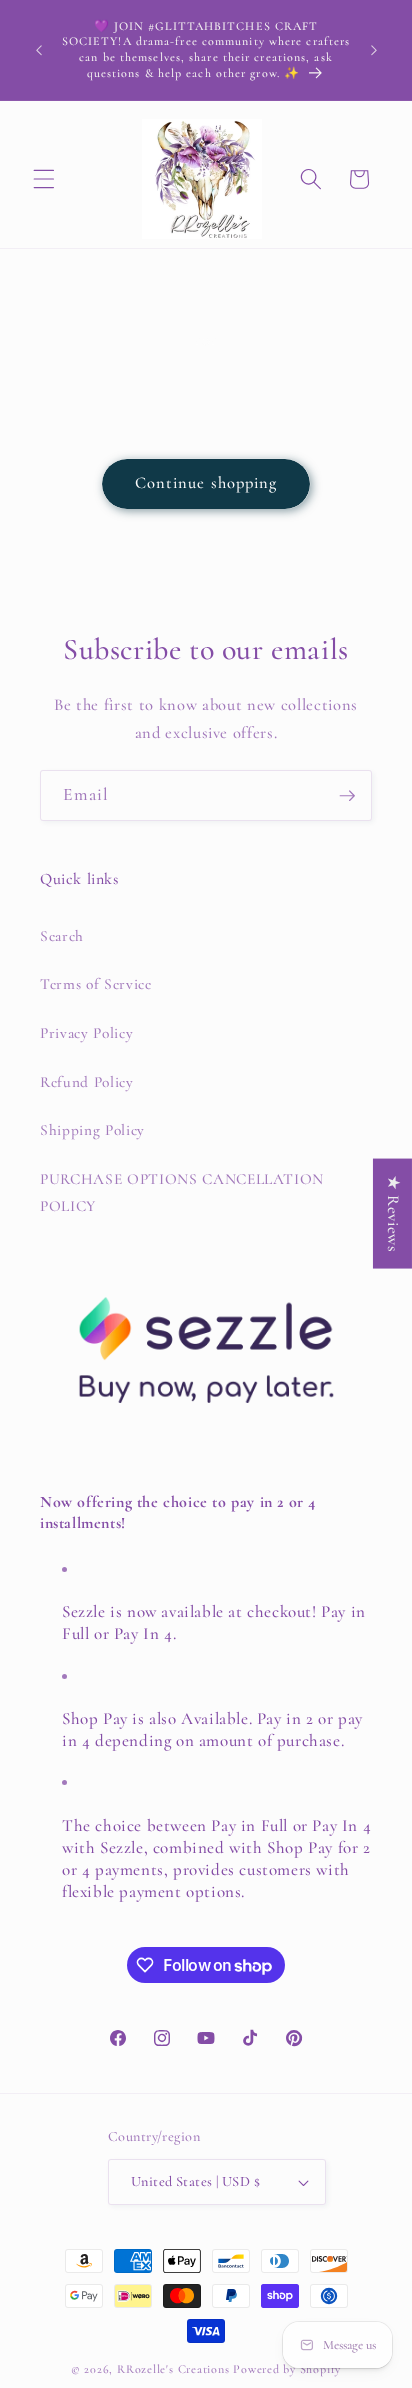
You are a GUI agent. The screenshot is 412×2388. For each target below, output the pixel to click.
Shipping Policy (92, 1130)
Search (62, 936)
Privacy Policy (86, 1033)
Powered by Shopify (287, 2369)
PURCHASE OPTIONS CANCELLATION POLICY (182, 1192)
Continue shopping (206, 483)
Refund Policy (87, 1082)
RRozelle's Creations (173, 2369)
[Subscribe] (347, 796)
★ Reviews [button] (393, 1214)
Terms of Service (96, 984)
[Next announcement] (374, 50)
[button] (44, 179)
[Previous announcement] (39, 50)
